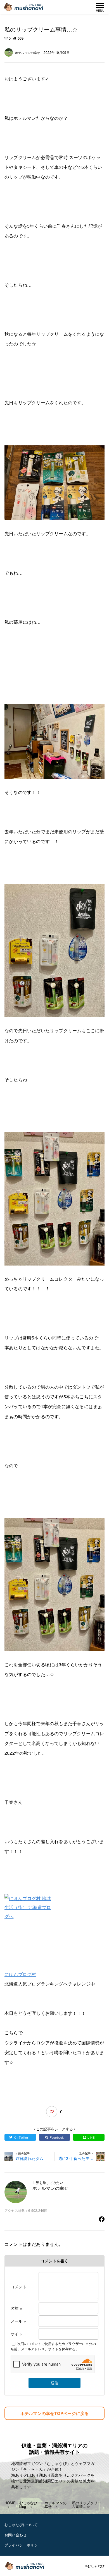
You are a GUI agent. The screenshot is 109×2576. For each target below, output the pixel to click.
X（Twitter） (22, 2137)
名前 (16, 2308)
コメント (19, 2287)
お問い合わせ (16, 2535)
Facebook (57, 2137)
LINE (91, 2137)
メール (18, 2321)
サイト (17, 2334)
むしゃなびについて (21, 2525)
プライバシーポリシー (23, 2545)
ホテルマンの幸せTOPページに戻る (54, 2413)
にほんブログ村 (20, 1974)
